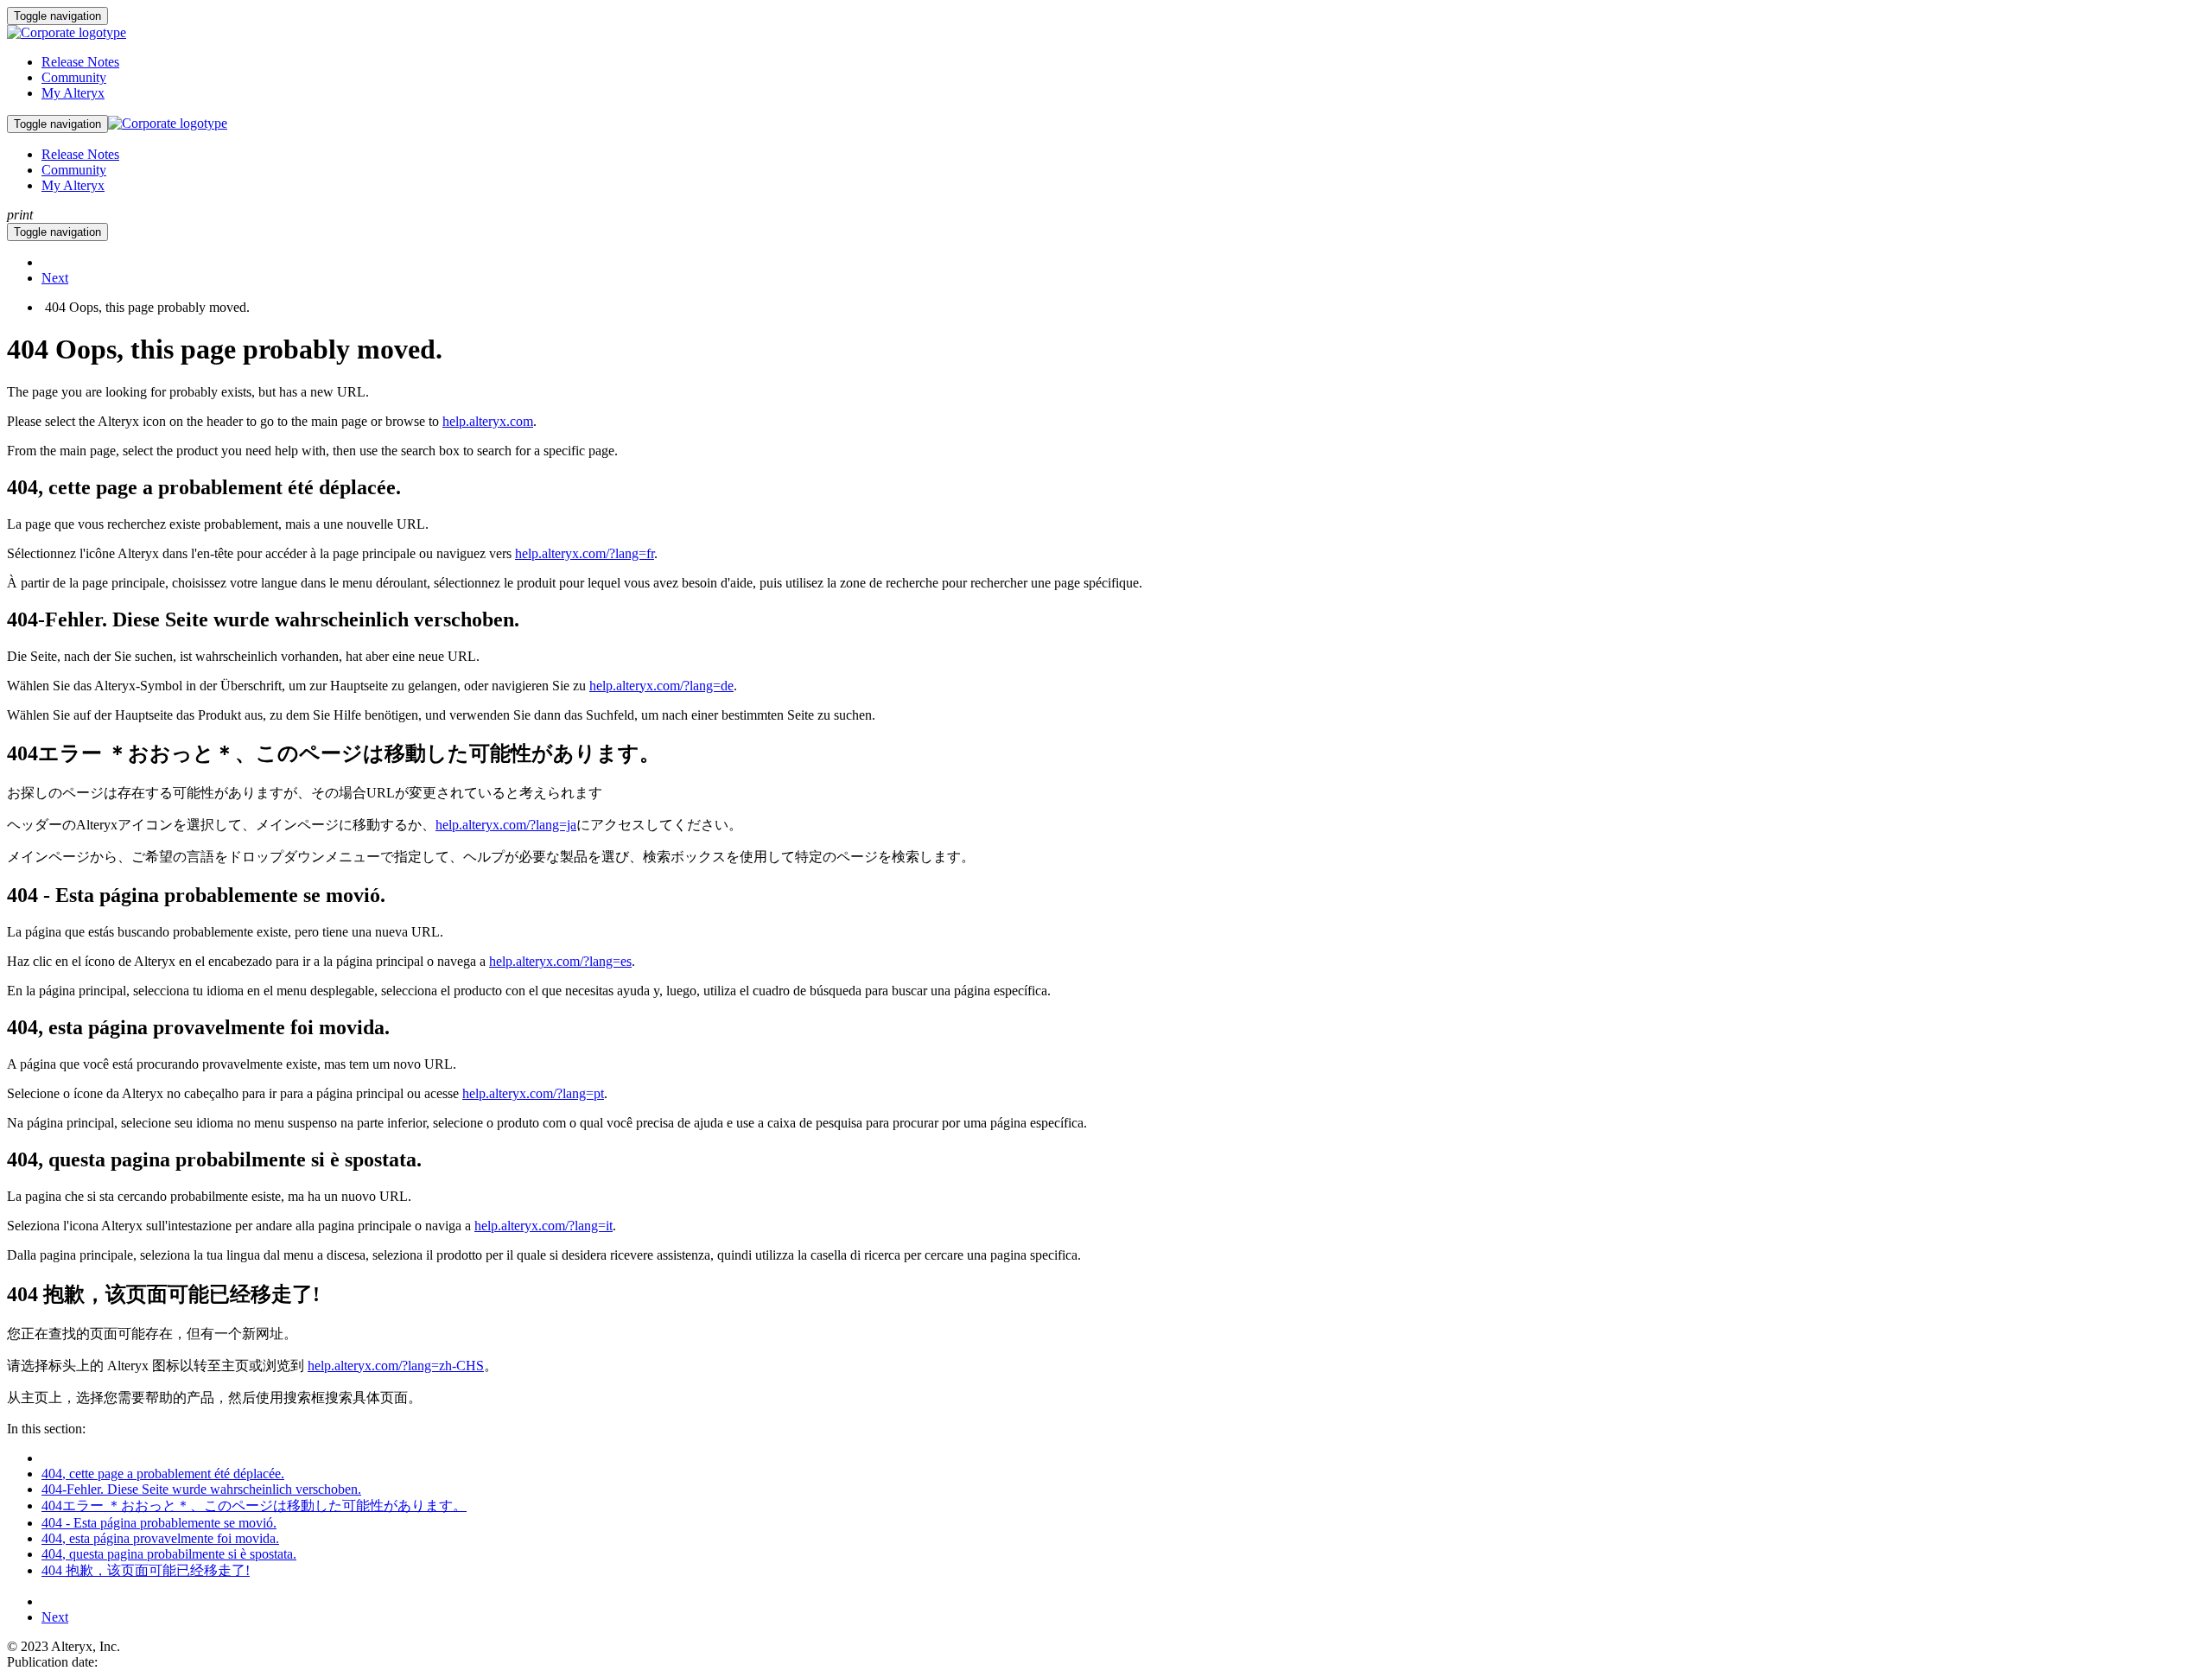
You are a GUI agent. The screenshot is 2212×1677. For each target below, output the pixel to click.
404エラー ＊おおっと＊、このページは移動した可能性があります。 (254, 1505)
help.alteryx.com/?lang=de (661, 686)
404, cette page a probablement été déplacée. (163, 1474)
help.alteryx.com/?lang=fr (585, 553)
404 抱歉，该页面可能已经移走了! (146, 1570)
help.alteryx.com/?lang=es (560, 961)
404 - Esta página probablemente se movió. (159, 1523)
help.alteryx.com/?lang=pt (533, 1093)
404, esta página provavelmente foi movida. (160, 1538)
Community (74, 77)
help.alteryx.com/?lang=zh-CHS (396, 1366)
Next (55, 278)
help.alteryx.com (488, 421)
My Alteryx (73, 93)
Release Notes (80, 62)
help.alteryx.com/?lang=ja (506, 825)
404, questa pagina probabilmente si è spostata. (169, 1554)
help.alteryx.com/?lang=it (543, 1226)
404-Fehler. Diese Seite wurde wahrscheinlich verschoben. (201, 1489)
